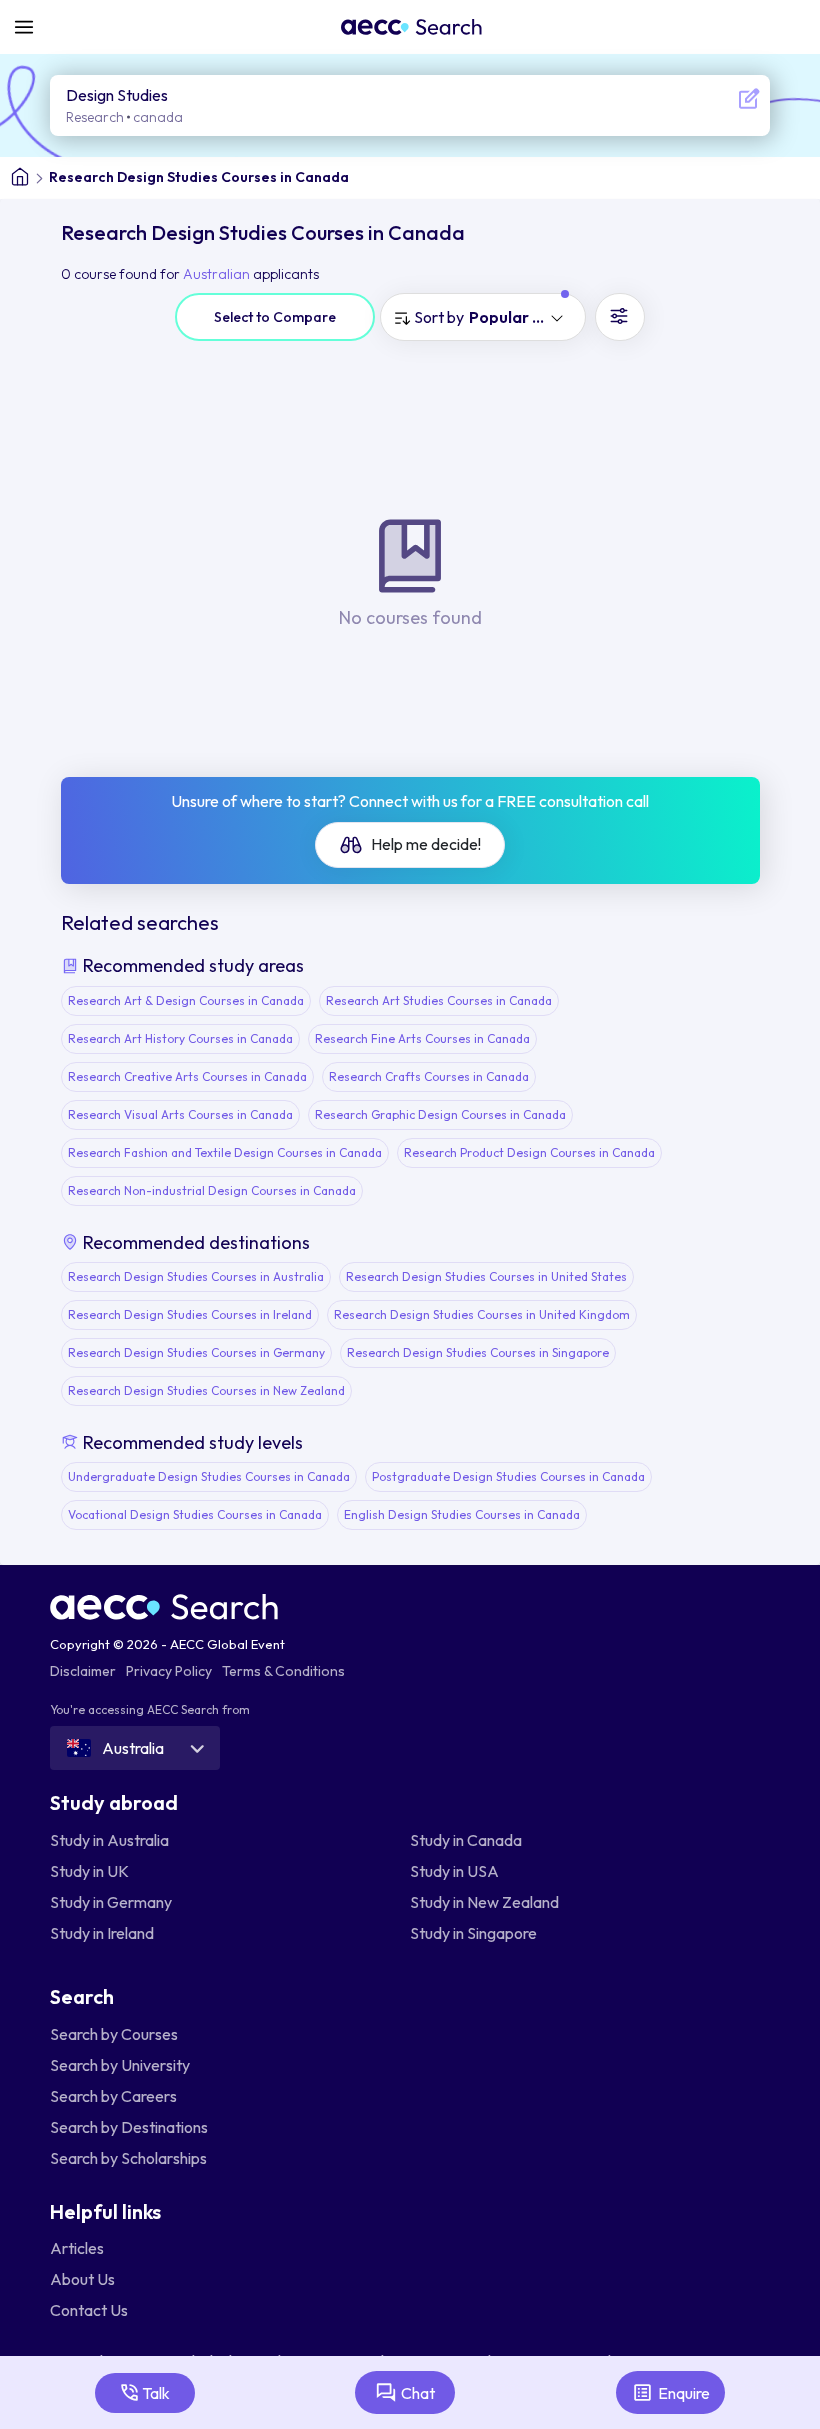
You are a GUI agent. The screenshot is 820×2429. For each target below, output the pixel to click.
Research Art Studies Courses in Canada (439, 1000)
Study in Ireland (102, 1933)
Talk (156, 2393)
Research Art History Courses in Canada (180, 1038)
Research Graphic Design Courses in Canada (440, 1114)
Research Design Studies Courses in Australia (196, 1276)
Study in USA (454, 1871)
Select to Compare (275, 317)
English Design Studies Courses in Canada (462, 1514)
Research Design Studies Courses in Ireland (190, 1314)
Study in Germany (111, 1902)
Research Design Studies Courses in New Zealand (206, 1390)
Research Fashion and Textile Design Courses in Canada (225, 1152)
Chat (418, 2393)
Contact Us (89, 2310)
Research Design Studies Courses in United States (486, 1276)
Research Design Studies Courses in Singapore (478, 1352)
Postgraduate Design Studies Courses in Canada (508, 1476)
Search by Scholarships (128, 2158)
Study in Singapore (473, 1933)
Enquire (684, 2393)
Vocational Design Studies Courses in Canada (195, 1514)
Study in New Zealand (484, 1902)
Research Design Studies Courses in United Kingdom (482, 1314)
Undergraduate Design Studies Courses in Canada (209, 1476)
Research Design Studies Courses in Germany (196, 1352)
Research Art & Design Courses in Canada (186, 1000)
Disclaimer (83, 1671)
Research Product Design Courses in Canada (529, 1152)
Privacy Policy (169, 1671)
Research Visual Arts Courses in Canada (180, 1114)
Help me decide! (424, 844)
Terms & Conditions (283, 1671)
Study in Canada (466, 1840)
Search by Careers (113, 2096)
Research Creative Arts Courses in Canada (187, 1076)
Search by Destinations (129, 2127)
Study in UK (89, 1871)
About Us (82, 2279)
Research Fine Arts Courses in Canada (422, 1038)
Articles (77, 2248)
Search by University (120, 2065)
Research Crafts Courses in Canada (429, 1076)
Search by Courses (114, 2034)
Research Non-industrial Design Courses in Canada (212, 1190)
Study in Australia (109, 1840)
